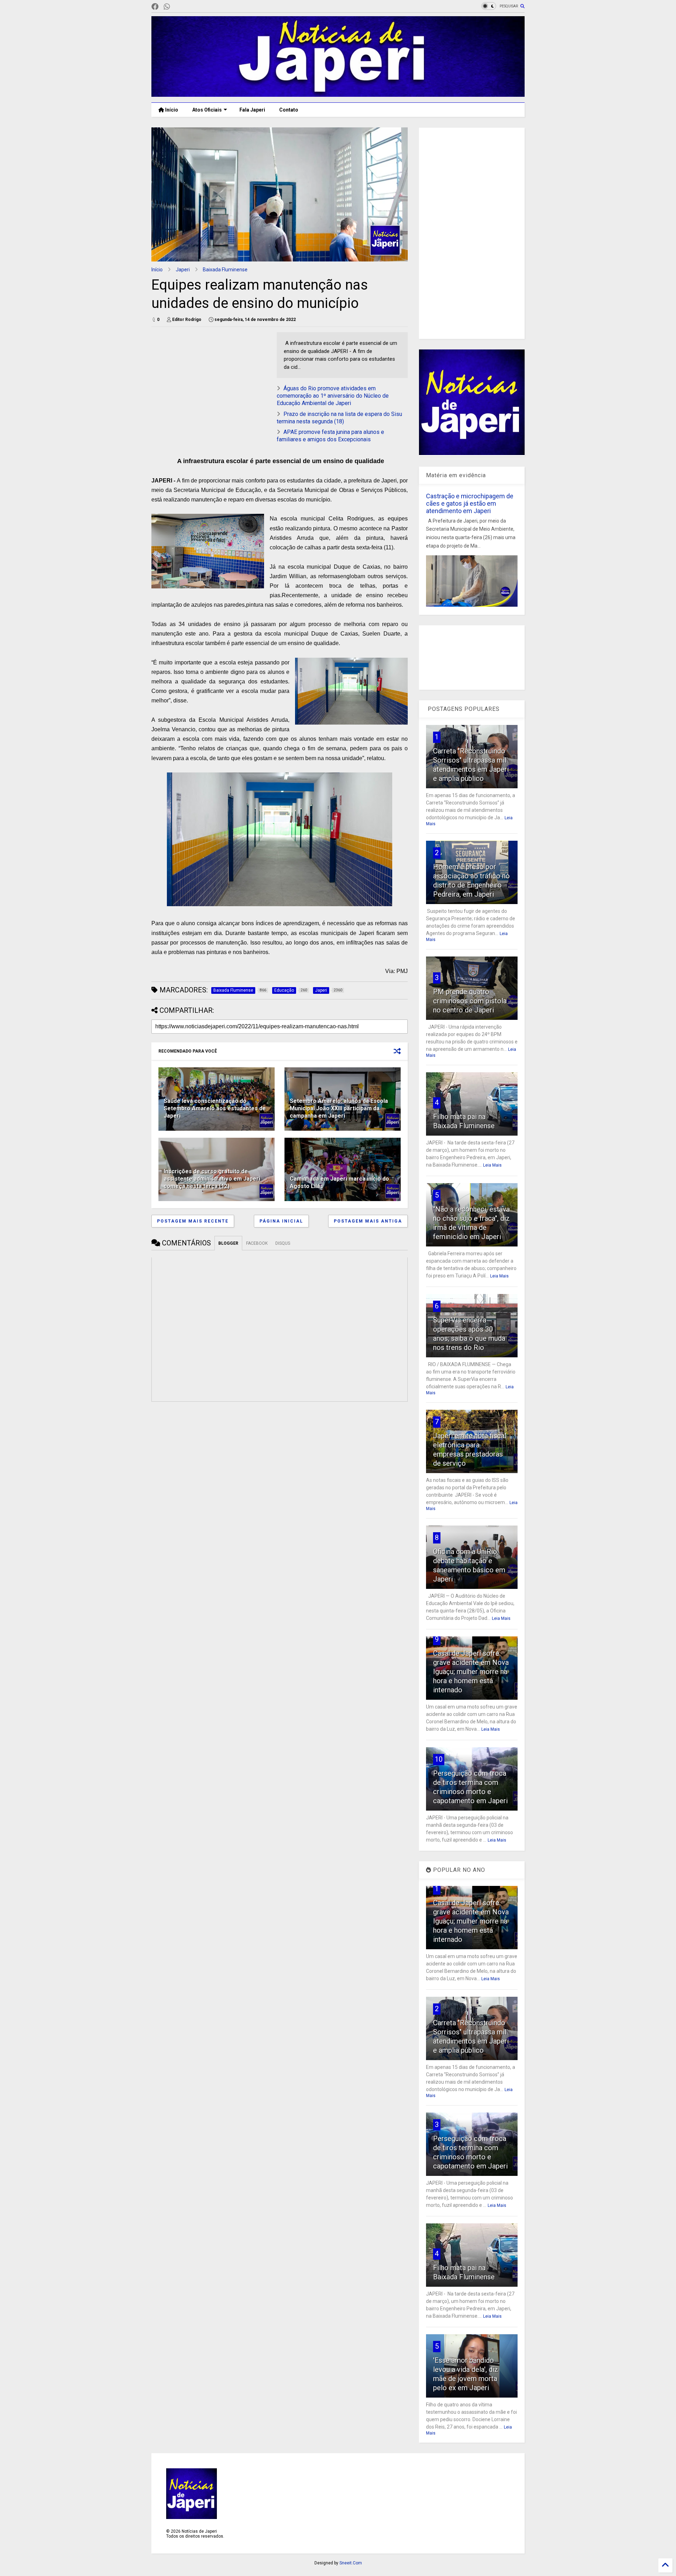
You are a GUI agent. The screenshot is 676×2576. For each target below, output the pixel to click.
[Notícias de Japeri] (338, 94)
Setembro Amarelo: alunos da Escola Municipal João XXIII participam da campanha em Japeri (339, 1108)
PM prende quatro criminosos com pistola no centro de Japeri (470, 1001)
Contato (289, 110)
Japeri (183, 270)
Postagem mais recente (193, 1221)
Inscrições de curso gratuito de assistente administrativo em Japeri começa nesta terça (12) (212, 1179)
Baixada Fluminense (225, 270)
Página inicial (281, 1221)
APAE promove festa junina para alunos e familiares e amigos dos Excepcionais (330, 436)
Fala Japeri (252, 110)
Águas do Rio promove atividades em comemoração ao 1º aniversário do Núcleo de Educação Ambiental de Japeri (333, 396)
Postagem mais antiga (368, 1221)
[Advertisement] (211, 381)
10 (439, 1759)
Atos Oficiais (207, 110)
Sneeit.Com (351, 2563)
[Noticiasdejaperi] (178, 7)
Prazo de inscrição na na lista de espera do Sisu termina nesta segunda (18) (339, 418)
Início (171, 110)
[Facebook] (155, 7)
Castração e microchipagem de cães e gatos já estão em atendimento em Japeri (470, 503)
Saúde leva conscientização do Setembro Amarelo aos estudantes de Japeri (215, 1108)
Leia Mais (492, 1165)
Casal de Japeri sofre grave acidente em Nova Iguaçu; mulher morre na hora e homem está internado (471, 1672)
